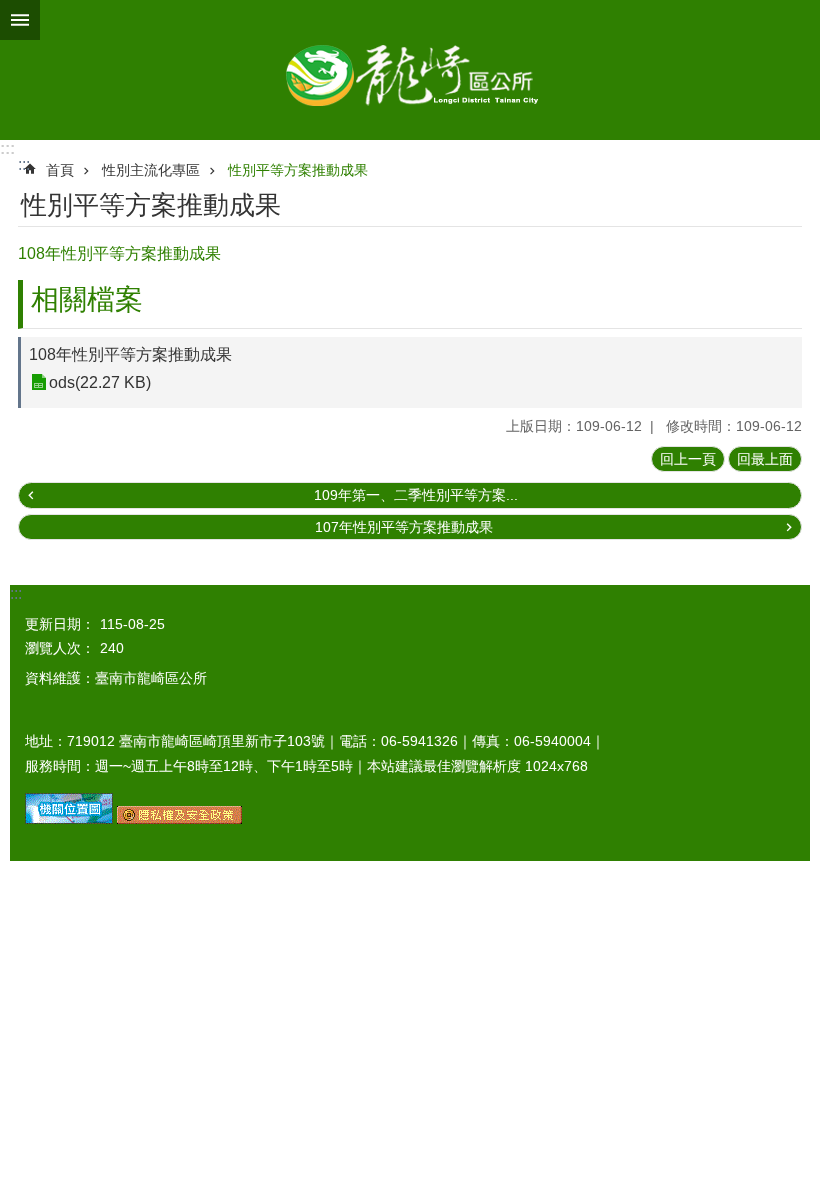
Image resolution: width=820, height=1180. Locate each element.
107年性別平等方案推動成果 (404, 527)
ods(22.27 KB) (100, 382)
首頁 (60, 170)
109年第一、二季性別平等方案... (416, 495)
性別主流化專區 (151, 170)
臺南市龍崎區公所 (410, 70)
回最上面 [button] (765, 459)
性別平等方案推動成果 (298, 170)
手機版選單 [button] (20, 20)
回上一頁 (688, 459)
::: (7, 148)
